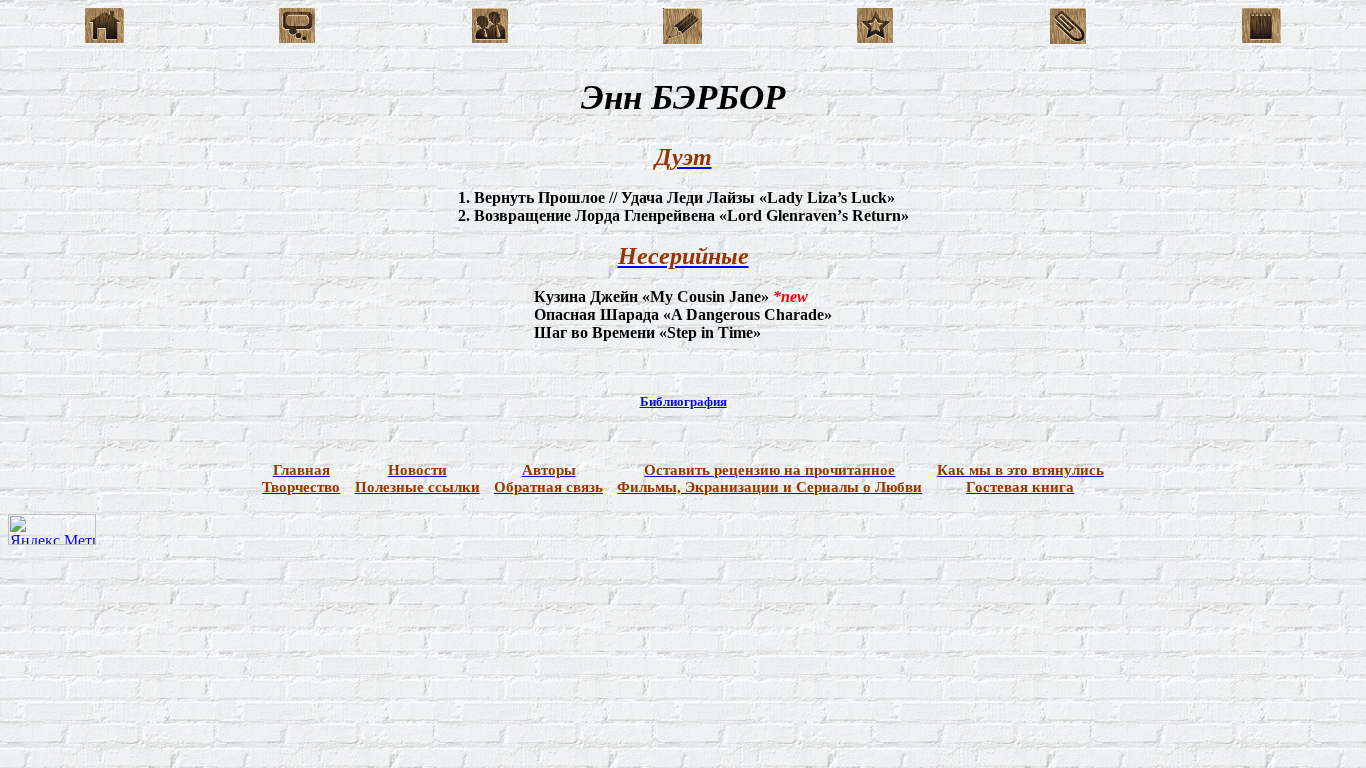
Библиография (683, 401)
